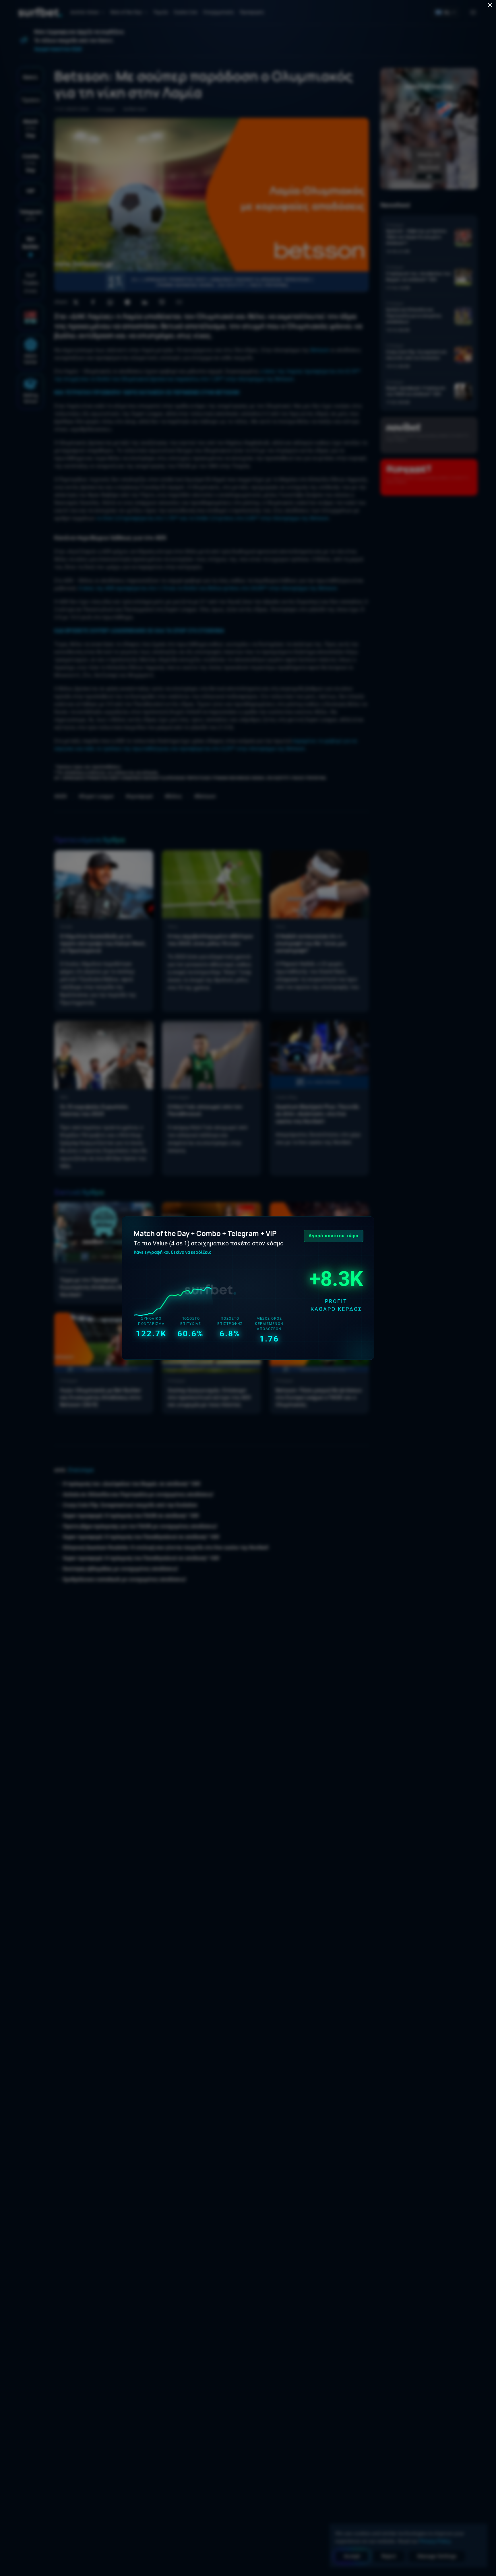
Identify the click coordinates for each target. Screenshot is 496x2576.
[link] (248, 1288)
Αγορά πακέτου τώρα (334, 1236)
